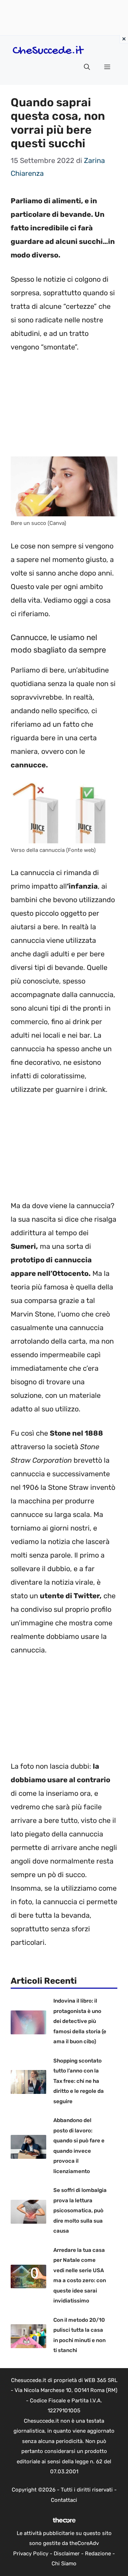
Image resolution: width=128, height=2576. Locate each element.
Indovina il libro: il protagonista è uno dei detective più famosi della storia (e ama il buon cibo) (80, 2021)
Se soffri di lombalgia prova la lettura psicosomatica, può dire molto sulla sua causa (80, 2210)
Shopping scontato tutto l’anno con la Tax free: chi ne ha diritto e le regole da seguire (79, 2081)
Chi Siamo (64, 2564)
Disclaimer (67, 2554)
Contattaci (64, 2500)
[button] (87, 67)
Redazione (98, 2554)
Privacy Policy (31, 2554)
